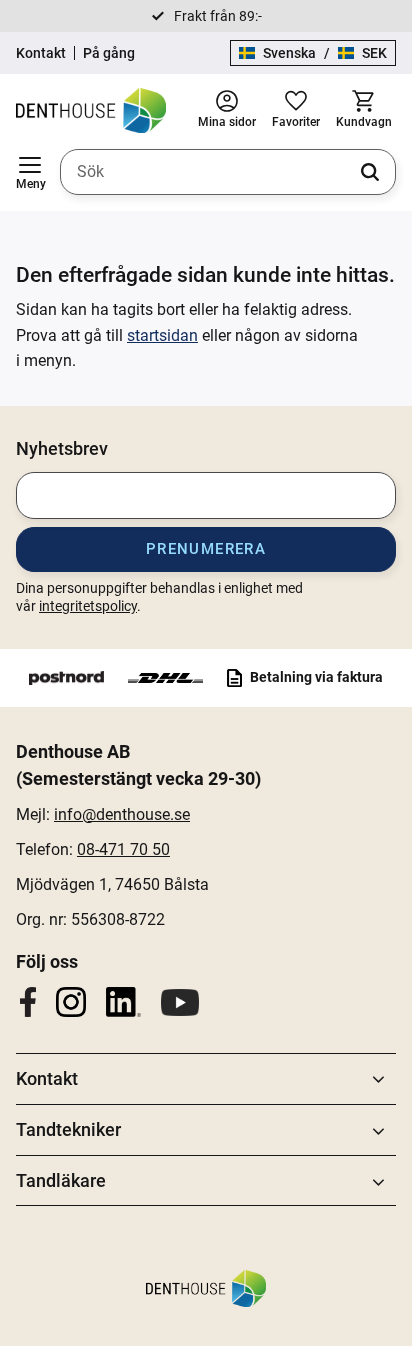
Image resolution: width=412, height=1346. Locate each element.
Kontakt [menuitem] (47, 1078)
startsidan (162, 335)
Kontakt (41, 53)
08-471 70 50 (123, 849)
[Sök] (370, 172)
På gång (109, 53)
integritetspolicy (88, 606)
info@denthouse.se (122, 814)
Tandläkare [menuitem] (61, 1180)
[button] (30, 172)
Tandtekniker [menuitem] (68, 1129)
